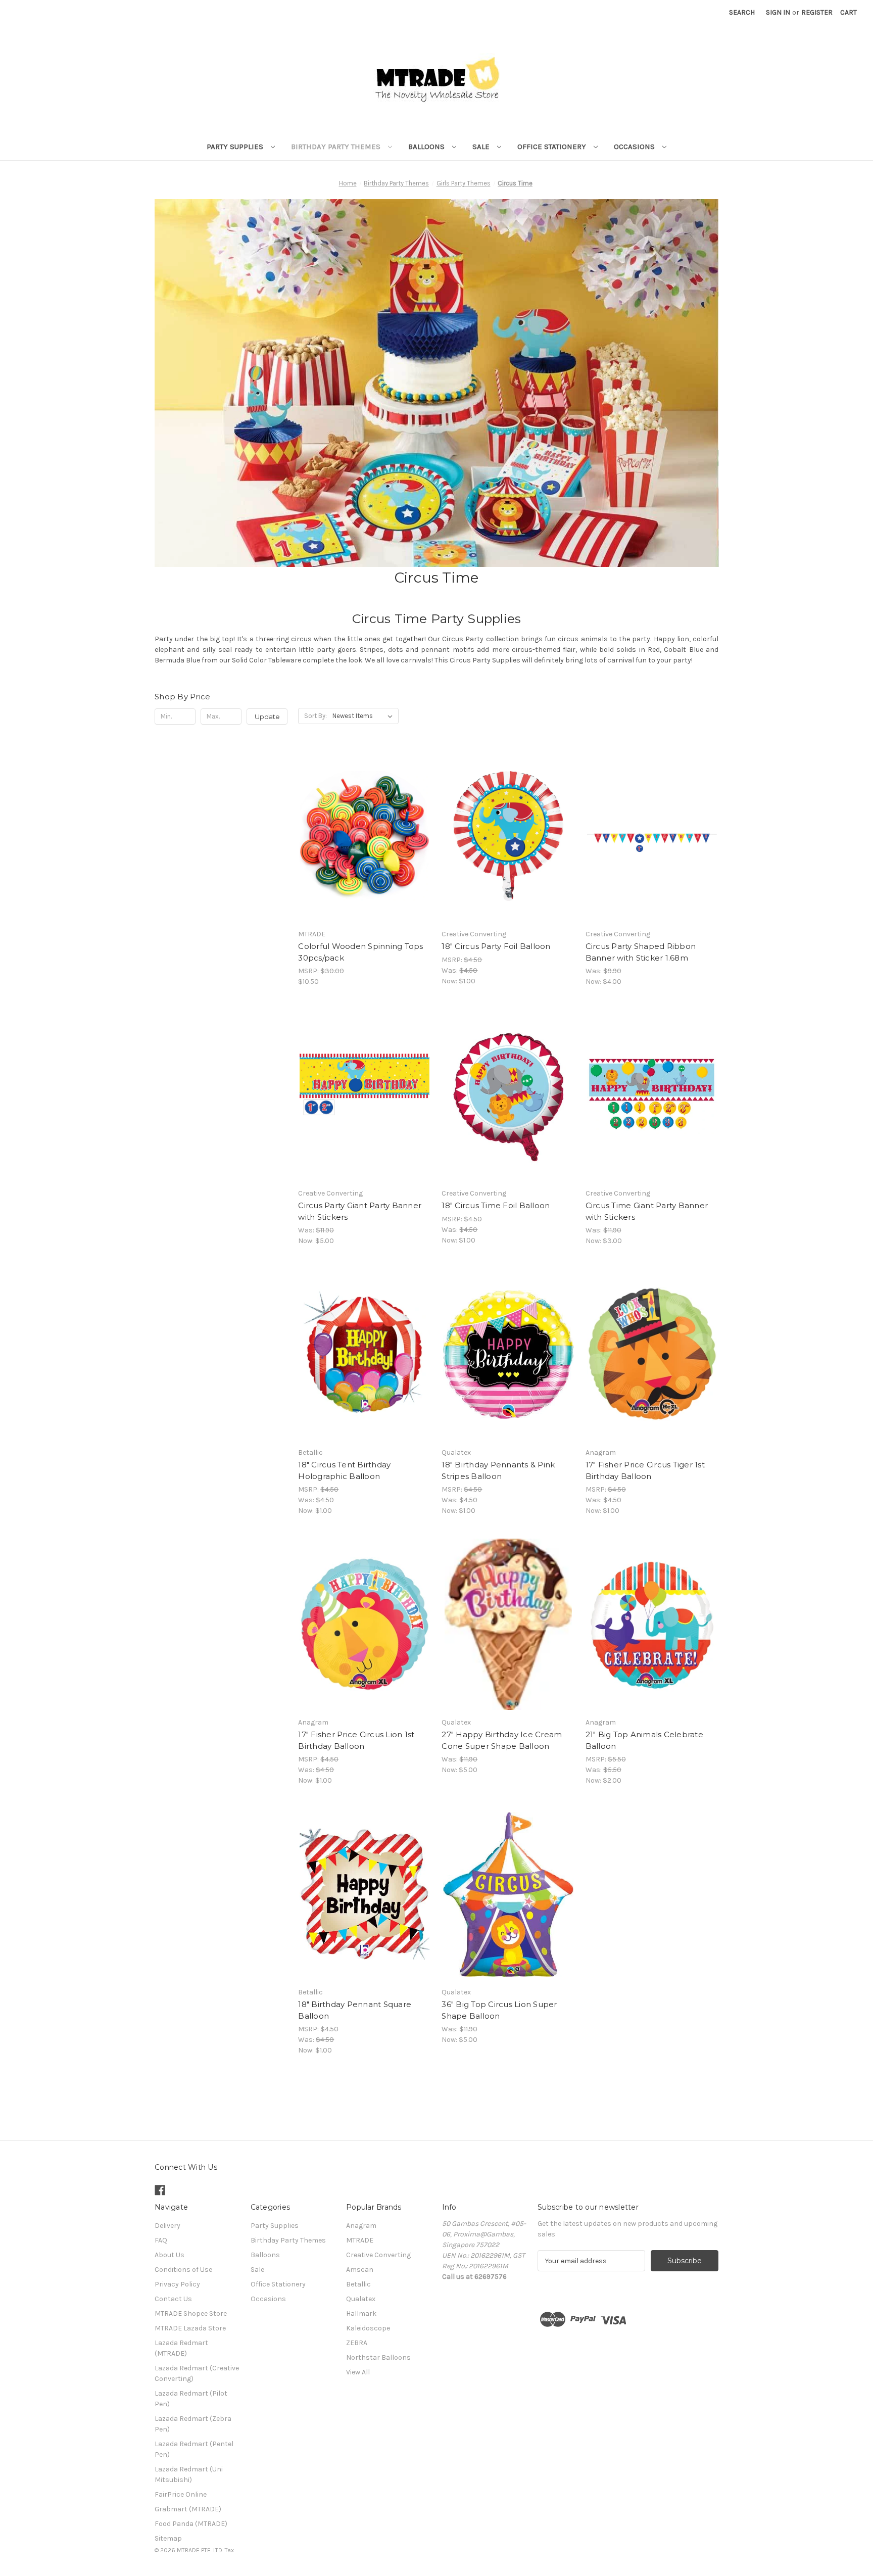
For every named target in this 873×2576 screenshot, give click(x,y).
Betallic (358, 2284)
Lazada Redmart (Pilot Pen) (191, 2399)
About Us (169, 2255)
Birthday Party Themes (337, 147)
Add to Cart (365, 845)
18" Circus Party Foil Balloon (496, 946)
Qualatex (361, 2299)
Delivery (167, 2226)
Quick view (364, 827)
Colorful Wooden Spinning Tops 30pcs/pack (360, 952)
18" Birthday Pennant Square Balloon (355, 2010)
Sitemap (168, 2538)
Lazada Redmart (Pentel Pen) (194, 2449)
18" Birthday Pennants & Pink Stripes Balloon (498, 1470)
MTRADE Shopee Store (191, 2313)
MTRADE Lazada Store (190, 2328)
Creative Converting (378, 2255)
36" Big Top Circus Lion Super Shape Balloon (499, 2010)
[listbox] (365, 716)
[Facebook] (160, 2190)
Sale (482, 147)
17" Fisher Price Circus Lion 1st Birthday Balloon (356, 1740)
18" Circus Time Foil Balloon (496, 1205)
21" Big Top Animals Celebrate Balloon (644, 1740)
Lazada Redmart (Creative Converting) (197, 2373)
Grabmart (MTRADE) (188, 2509)
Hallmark (361, 2313)
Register (817, 12)
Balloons (427, 147)
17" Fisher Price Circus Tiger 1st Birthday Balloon (645, 1470)
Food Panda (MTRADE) (191, 2524)
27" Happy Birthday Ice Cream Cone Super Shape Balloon (502, 1740)
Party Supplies (236, 147)
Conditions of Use (183, 2270)
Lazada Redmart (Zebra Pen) (193, 2424)
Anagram (361, 2226)
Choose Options (508, 845)
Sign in (778, 12)
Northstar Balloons (378, 2357)
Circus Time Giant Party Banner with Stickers (647, 1211)
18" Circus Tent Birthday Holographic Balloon (344, 1470)
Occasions (635, 147)
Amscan (360, 2270)
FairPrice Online (181, 2494)
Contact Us (173, 2299)
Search (742, 12)
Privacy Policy (177, 2284)
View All (358, 2372)
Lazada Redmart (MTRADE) (181, 2348)
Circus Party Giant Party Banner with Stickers (360, 1211)
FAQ (161, 2240)
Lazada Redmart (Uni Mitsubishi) (189, 2474)
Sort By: (316, 716)
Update (267, 717)
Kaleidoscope (368, 2328)
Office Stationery (553, 147)
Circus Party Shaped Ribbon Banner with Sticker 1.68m (641, 952)
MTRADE (360, 2240)
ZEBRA (357, 2343)
